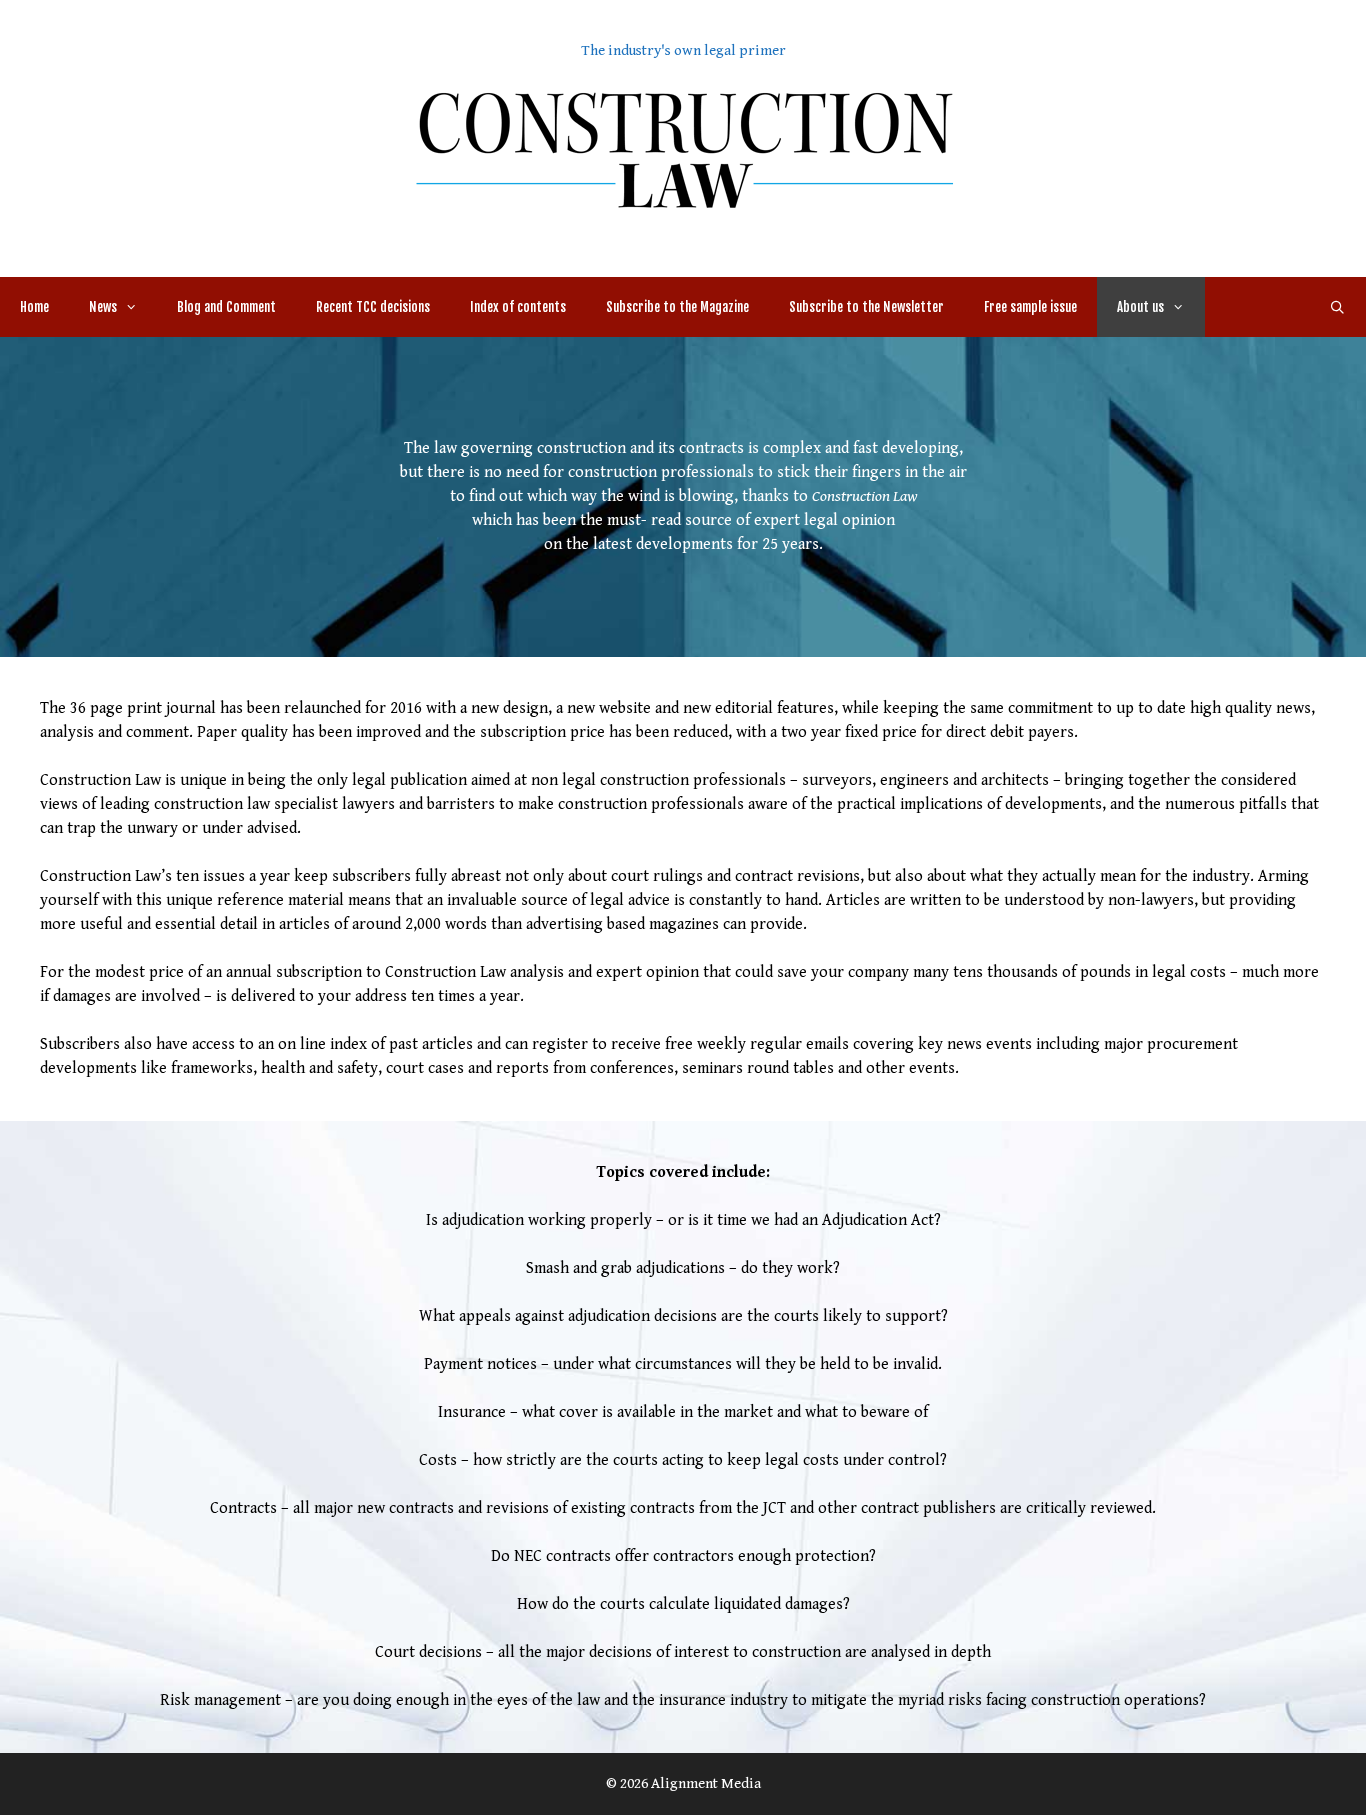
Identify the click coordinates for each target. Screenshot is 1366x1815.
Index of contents (518, 307)
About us (1140, 307)
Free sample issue (1030, 307)
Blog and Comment (226, 307)
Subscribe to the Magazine (677, 307)
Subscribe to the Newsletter (866, 307)
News (103, 307)
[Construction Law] (683, 148)
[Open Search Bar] (1337, 307)
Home (34, 307)
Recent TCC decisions (373, 307)
